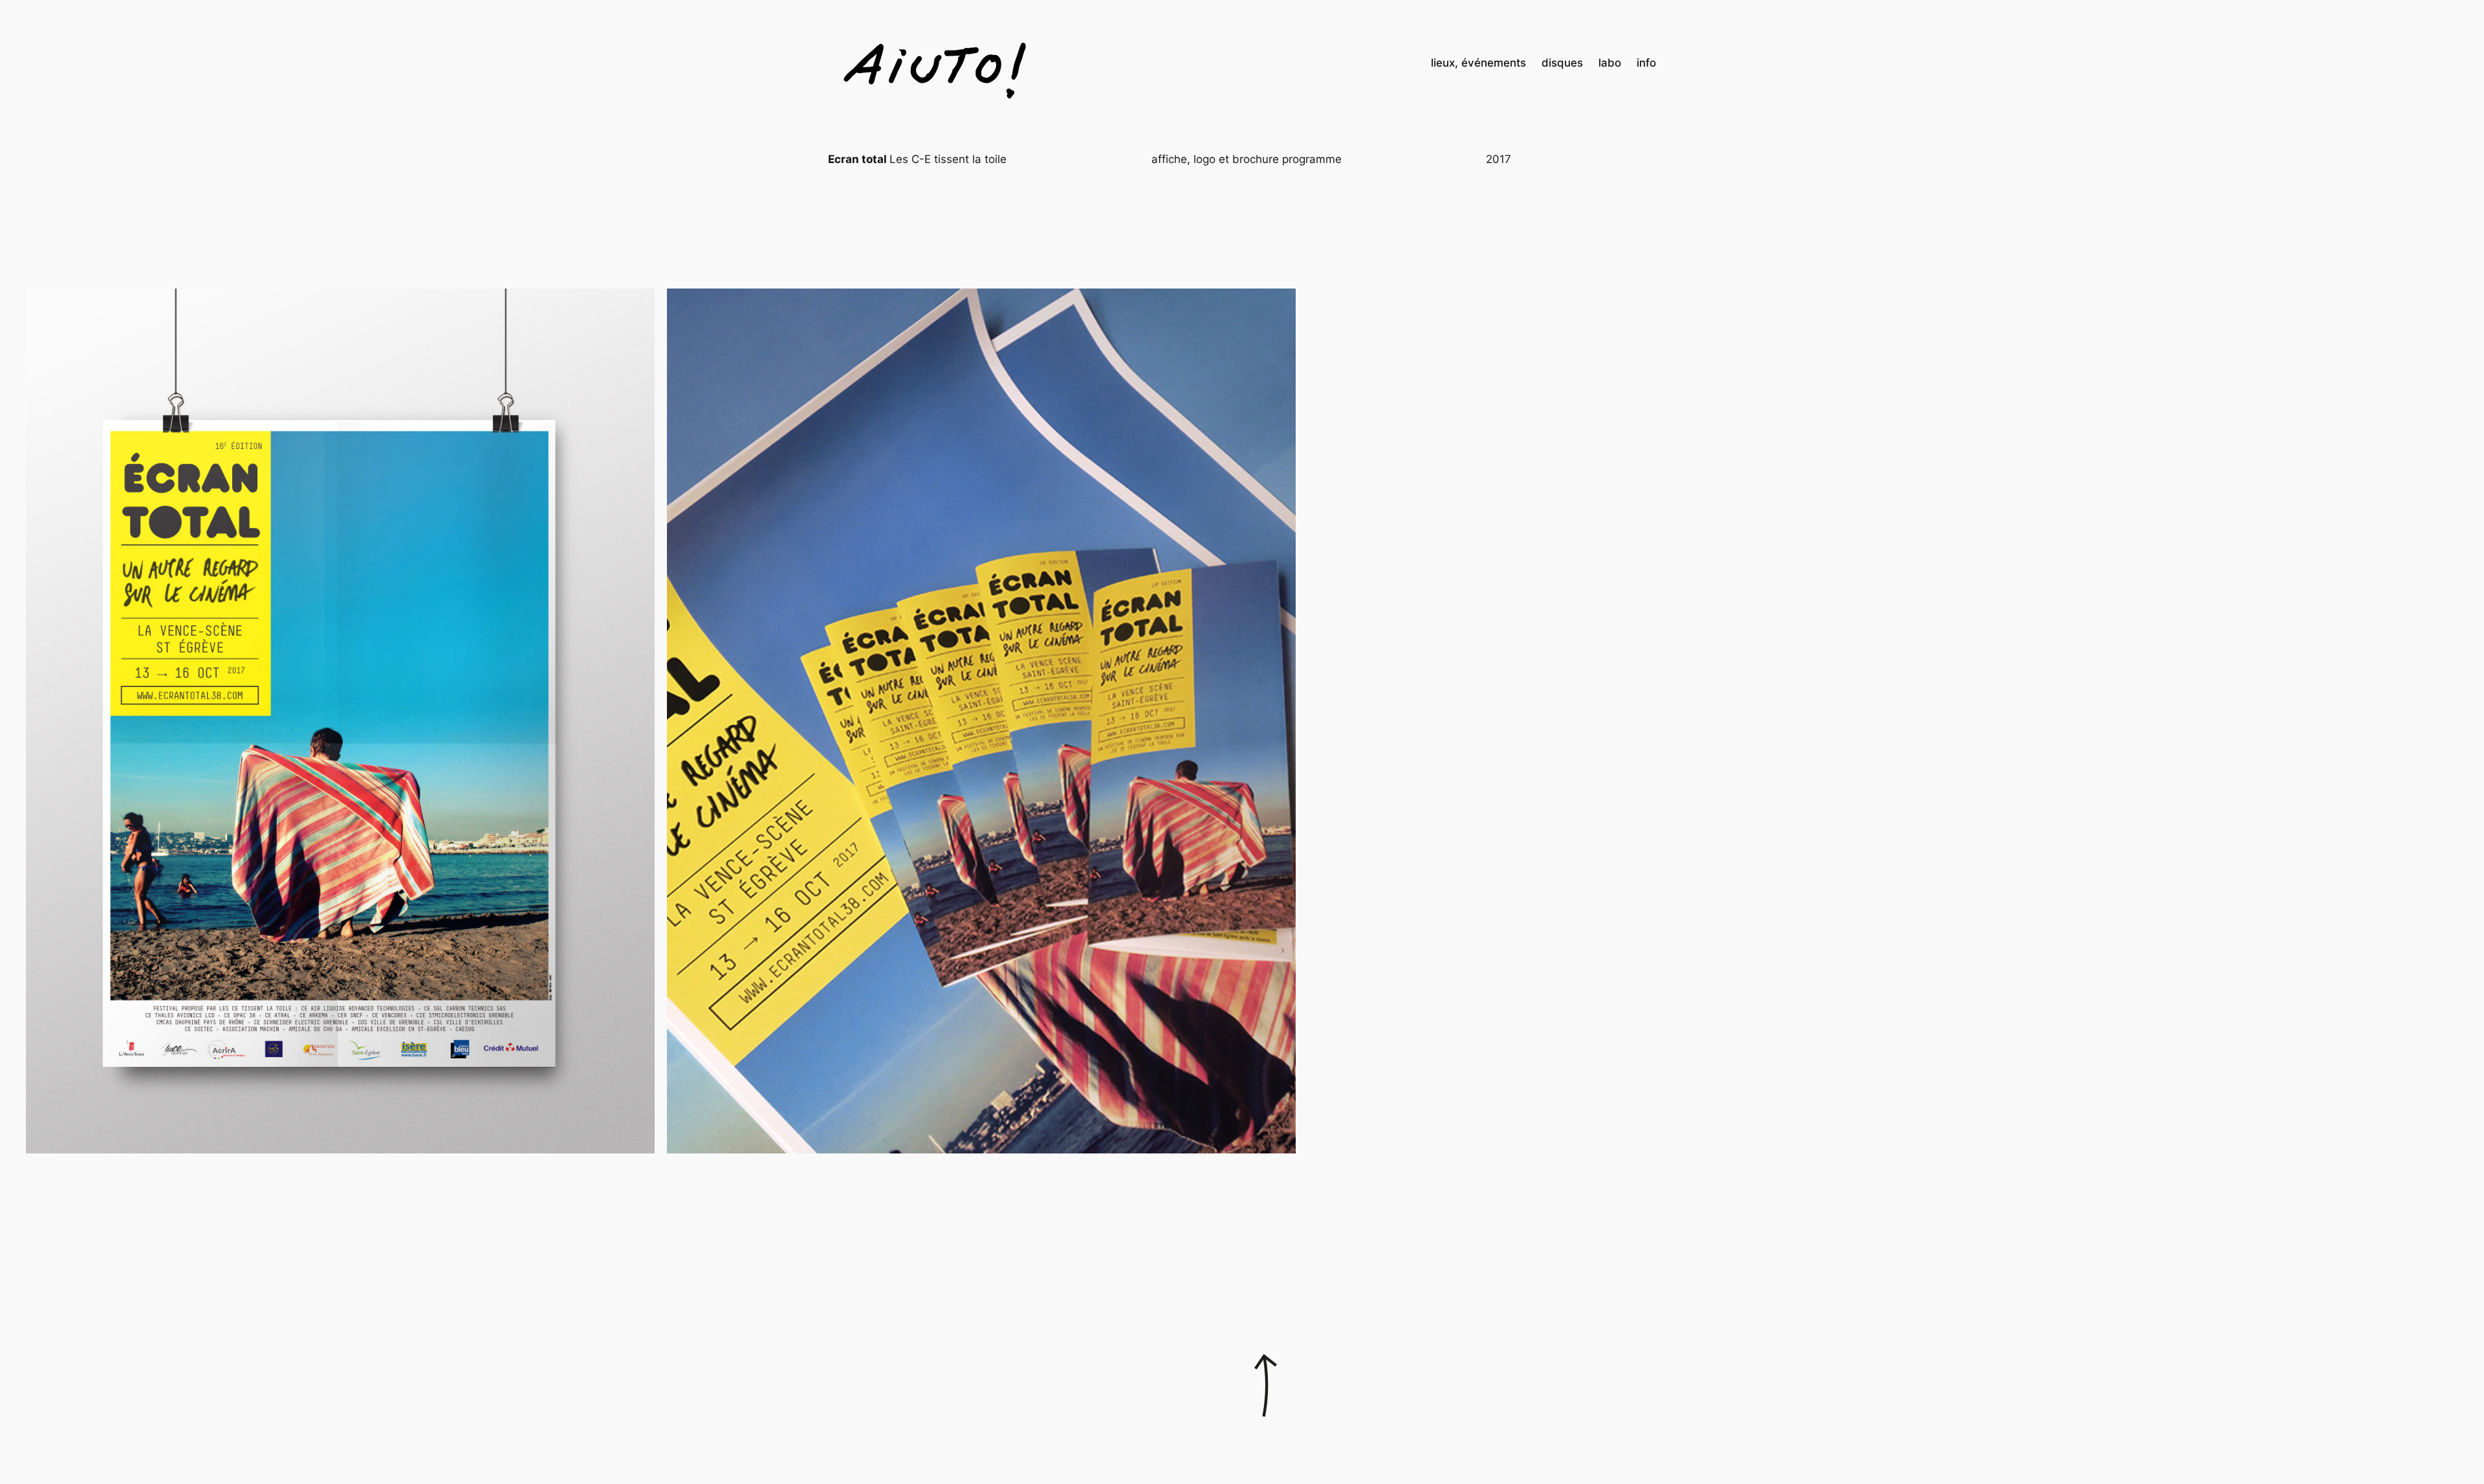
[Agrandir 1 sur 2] (638, 305)
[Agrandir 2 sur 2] (1279, 305)
